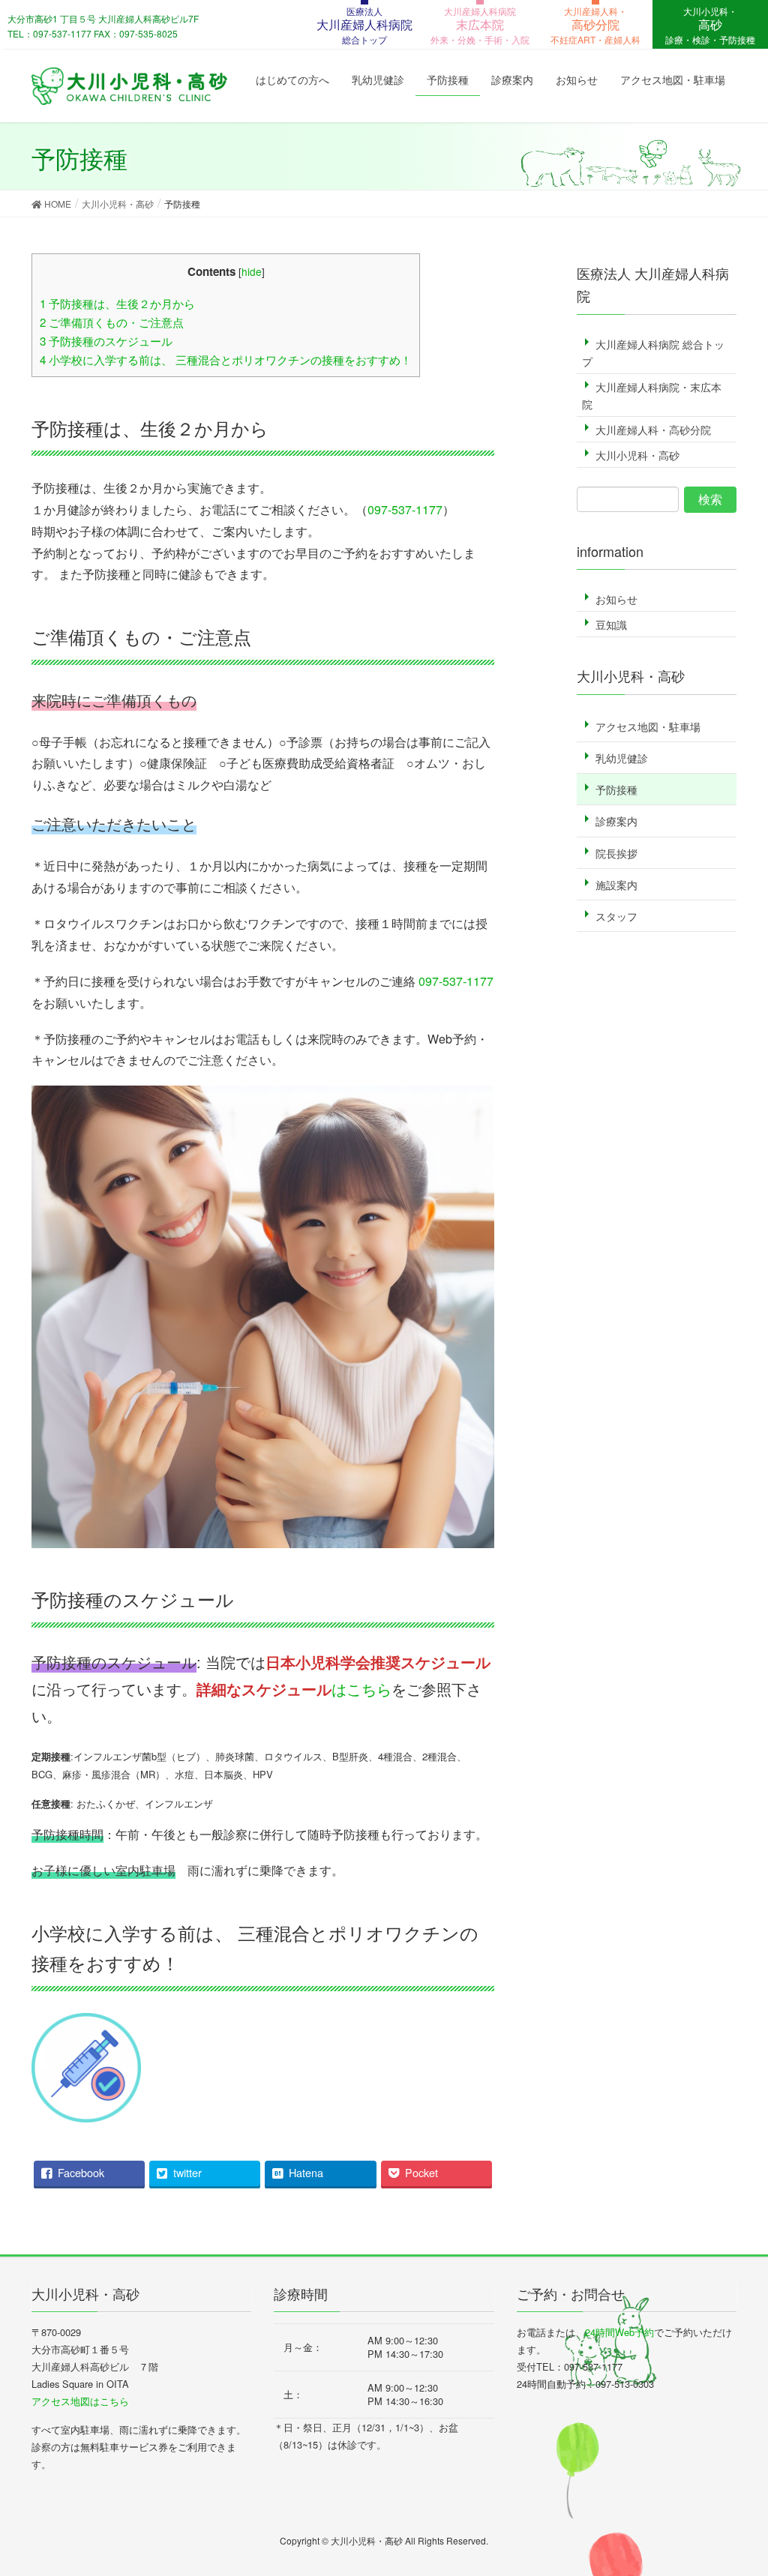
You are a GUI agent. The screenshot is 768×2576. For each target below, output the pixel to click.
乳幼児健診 (622, 758)
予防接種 (616, 789)
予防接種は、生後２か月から (117, 303)
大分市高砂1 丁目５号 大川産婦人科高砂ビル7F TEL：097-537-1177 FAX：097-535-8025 (103, 26)
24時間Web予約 (619, 2332)
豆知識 (611, 625)
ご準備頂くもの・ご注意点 (112, 322)
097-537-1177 (405, 509)
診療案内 (616, 821)
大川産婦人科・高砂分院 (653, 430)
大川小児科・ (710, 25)
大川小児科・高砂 (637, 455)
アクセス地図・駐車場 (648, 726)
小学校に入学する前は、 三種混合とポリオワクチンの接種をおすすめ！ (226, 359)
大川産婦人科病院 (480, 25)
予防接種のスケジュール (106, 341)
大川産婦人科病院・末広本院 (652, 395)
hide (252, 271)
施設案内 (616, 885)
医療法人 (364, 25)
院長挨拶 (616, 853)
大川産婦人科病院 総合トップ (653, 353)
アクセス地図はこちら (80, 2401)
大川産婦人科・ (595, 25)
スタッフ (616, 916)
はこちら (294, 1689)
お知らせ (616, 599)
